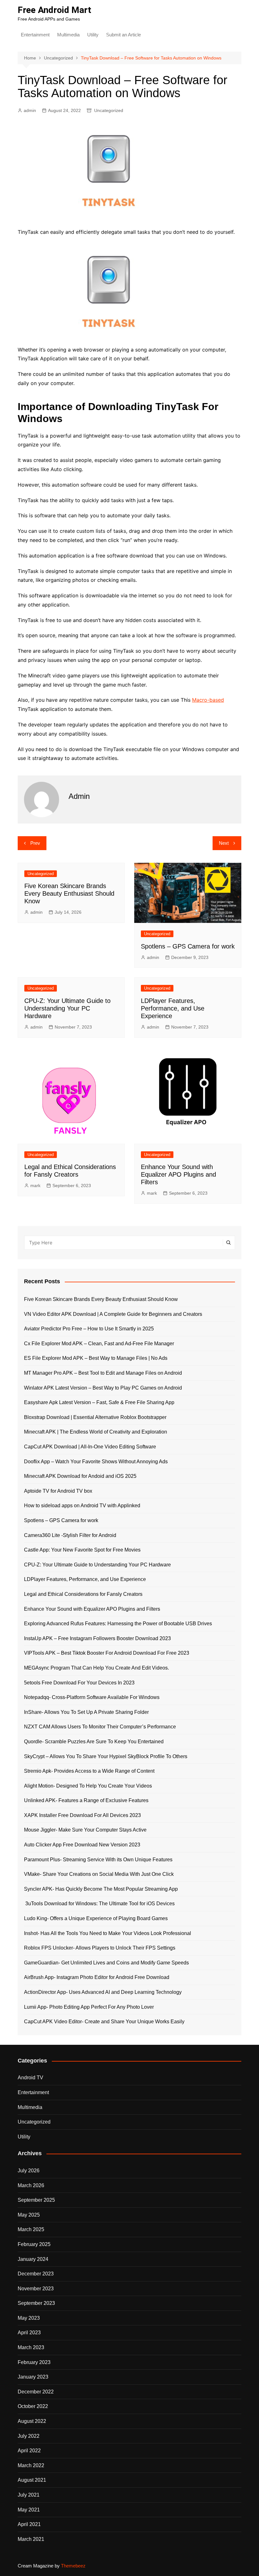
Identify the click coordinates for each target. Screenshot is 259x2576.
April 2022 (29, 2451)
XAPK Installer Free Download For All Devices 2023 (82, 1815)
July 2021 (29, 2495)
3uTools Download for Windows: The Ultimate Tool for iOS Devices (99, 1904)
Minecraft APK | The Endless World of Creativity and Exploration (96, 1432)
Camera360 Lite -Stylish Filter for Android (70, 1535)
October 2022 (33, 2406)
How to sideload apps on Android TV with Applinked (82, 1506)
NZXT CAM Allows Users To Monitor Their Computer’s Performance (100, 1727)
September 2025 (36, 2200)
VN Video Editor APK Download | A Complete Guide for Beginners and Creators (113, 1314)
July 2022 (29, 2436)
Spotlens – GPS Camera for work (188, 946)
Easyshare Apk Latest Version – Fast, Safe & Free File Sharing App (99, 1402)
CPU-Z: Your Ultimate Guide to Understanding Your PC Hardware (67, 1008)
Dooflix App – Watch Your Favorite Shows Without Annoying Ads (96, 1462)
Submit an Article (123, 35)
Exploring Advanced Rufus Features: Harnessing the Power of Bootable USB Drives (118, 1624)
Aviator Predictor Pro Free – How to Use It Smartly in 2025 (89, 1329)
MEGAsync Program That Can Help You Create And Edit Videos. (96, 1668)
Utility (93, 35)
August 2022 (32, 2421)
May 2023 (29, 2318)
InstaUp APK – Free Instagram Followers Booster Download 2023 (97, 1638)
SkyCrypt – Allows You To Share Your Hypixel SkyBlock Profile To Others (106, 1756)
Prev (35, 843)
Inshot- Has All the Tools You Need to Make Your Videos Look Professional (108, 1933)
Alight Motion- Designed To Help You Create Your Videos (88, 1786)
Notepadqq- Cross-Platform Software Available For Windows (92, 1697)
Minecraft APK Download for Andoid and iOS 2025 (80, 1476)
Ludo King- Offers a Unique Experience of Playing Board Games (96, 1918)
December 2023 (36, 2274)
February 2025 (34, 2244)
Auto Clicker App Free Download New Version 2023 (82, 1845)
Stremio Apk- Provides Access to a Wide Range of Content (89, 1771)
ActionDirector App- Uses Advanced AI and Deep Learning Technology (103, 1992)
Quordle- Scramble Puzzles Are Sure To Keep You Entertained (94, 1742)
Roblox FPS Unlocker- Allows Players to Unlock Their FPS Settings (100, 1948)
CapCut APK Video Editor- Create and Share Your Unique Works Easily (104, 2022)
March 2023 (31, 2347)
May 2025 (29, 2215)
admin (30, 110)
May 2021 (29, 2510)
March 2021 (31, 2539)
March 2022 (31, 2465)
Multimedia (68, 35)
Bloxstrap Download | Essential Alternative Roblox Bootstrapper (95, 1417)
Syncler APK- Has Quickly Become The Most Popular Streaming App (101, 1889)
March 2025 (31, 2229)
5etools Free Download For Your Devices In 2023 (79, 1683)
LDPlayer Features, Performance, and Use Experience (173, 1008)
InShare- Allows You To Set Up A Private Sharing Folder (86, 1712)
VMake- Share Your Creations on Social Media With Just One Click (99, 1874)
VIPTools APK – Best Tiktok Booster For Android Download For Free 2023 (107, 1653)
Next (224, 843)
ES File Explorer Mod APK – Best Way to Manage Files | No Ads (96, 1358)
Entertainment (35, 35)
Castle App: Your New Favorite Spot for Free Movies (82, 1550)
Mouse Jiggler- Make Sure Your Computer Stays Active (85, 1830)
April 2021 (29, 2524)
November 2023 (36, 2289)
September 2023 (36, 2303)
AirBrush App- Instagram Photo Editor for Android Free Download (97, 1977)
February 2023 (34, 2362)
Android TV (30, 2078)
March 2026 (31, 2185)
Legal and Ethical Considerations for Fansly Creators (83, 1594)
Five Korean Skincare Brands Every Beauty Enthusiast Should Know (69, 893)
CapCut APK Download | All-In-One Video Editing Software (90, 1447)
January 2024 (33, 2259)
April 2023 (29, 2333)
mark (35, 1185)
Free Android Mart (54, 10)
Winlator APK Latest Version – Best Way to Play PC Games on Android (103, 1388)
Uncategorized (109, 110)
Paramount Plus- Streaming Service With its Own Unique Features (98, 1860)
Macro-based (208, 700)
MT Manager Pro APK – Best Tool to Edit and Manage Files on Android (103, 1373)
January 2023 (33, 2377)
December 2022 (36, 2392)
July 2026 (29, 2171)
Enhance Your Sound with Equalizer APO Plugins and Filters (178, 1174)
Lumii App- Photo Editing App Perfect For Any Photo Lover (89, 2007)
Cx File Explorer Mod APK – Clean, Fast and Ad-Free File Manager (99, 1344)
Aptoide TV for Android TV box (58, 1491)
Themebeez (73, 2566)
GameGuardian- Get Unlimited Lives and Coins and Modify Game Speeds (106, 1963)
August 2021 (32, 2480)
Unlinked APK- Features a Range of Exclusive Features (86, 1800)
